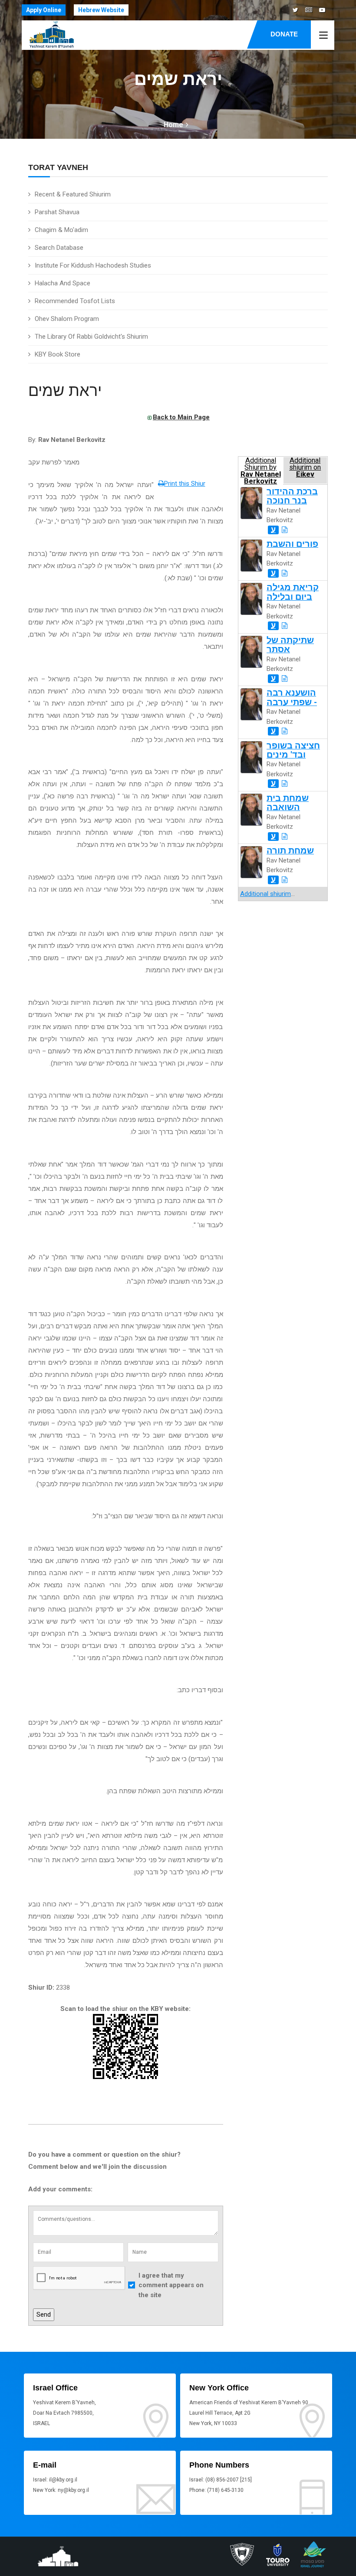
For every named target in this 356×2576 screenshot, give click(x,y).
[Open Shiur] (285, 530)
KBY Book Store (58, 354)
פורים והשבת (292, 544)
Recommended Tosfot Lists (75, 301)
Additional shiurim (265, 894)
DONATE (284, 34)
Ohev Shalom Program (67, 319)
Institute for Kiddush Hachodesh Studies (93, 265)
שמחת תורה (290, 851)
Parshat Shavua (57, 212)
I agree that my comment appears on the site (171, 2285)
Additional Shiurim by (261, 470)
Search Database (59, 248)
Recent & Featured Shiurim (73, 194)
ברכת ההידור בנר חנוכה (292, 496)
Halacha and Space (63, 283)
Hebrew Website (101, 10)
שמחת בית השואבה (288, 803)
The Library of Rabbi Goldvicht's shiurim (91, 337)
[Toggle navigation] (323, 36)
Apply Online (44, 10)
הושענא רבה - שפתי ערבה (292, 697)
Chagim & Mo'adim (61, 230)
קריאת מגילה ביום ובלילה (293, 592)
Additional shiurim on (305, 467)
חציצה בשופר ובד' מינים (293, 750)
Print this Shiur (185, 484)
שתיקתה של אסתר (290, 645)
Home (173, 125)
